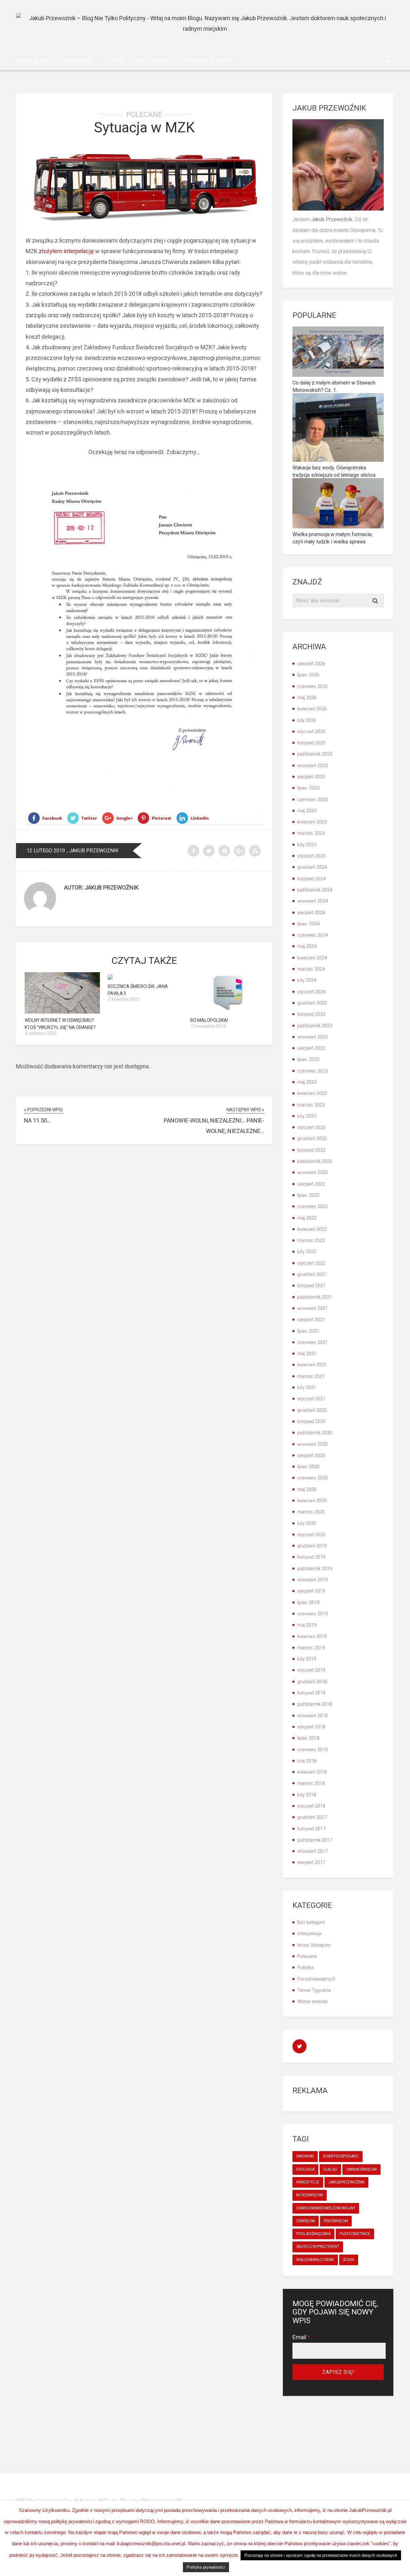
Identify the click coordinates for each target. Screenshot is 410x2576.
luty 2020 (307, 1523)
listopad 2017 (311, 1829)
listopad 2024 (311, 879)
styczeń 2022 (311, 1263)
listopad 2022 (311, 1150)
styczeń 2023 (311, 1127)
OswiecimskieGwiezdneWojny (326, 2208)
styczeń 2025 (311, 856)
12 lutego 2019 (46, 851)
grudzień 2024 (312, 867)
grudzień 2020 (312, 1410)
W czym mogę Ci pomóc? (206, 61)
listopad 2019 (311, 1557)
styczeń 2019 (311, 1670)
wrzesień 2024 (312, 901)
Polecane (144, 115)
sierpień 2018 (311, 1727)
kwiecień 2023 (312, 1093)
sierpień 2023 (311, 1048)
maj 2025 (307, 811)
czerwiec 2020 (312, 1478)
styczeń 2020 (311, 1535)
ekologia (305, 2169)
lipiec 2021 (308, 1331)
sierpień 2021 (311, 1320)
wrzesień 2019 (312, 1580)
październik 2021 (315, 1297)
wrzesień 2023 (312, 1037)
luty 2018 (307, 1795)
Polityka (114, 61)
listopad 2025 (311, 743)
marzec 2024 (311, 969)
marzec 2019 (311, 1648)
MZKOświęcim (310, 2195)
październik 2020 (315, 1433)
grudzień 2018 (312, 1682)
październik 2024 (315, 890)
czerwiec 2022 (312, 1206)
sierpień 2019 (311, 1591)
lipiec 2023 (308, 1059)
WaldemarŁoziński (315, 2260)
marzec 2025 (311, 833)
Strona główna (33, 61)
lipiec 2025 (308, 788)
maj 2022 (307, 1218)
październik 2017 (315, 1840)
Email (301, 2337)
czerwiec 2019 (312, 1614)
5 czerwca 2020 (40, 1033)
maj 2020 (307, 1489)
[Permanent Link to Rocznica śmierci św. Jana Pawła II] (110, 977)
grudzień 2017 (312, 1817)
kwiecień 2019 (312, 1636)
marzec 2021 (311, 1376)
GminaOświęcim (361, 2169)
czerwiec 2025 (312, 799)
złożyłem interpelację (66, 251)
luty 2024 (307, 980)
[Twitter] (389, 61)
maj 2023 (307, 1082)
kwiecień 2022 (312, 1229)
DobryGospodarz (341, 2156)
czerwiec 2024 (312, 935)
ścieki (349, 2260)
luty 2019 (307, 1659)
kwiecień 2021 (312, 1365)
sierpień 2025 (311, 777)
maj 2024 (307, 946)
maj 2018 (307, 1761)
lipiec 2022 (308, 1195)
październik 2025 (315, 754)
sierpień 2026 (311, 664)
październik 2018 (315, 1704)
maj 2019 (307, 1625)
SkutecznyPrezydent (318, 2247)
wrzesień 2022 (312, 1172)
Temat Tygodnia (152, 61)
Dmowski (305, 2156)
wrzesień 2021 (312, 1308)
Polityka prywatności (206, 2567)
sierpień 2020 (311, 1455)
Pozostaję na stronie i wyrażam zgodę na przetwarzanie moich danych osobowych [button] (321, 2555)
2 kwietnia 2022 (123, 999)
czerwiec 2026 (312, 686)
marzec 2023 (311, 1105)
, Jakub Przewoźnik (93, 851)
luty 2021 (307, 1387)
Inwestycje (308, 2182)
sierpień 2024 (311, 913)
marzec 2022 (311, 1240)
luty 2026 (307, 720)
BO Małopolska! (209, 1020)
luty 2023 (307, 1116)
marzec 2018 (311, 1783)
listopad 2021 (311, 1286)
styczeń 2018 (311, 1806)
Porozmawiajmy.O (316, 1979)
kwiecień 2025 (312, 822)
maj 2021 (307, 1354)
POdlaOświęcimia (313, 2234)
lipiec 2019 (308, 1603)
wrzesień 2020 (312, 1444)
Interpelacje (309, 1934)
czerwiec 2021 (312, 1342)
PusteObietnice (355, 2234)
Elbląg (330, 2169)
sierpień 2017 (311, 1862)
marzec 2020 (311, 1512)
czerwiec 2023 (312, 1071)
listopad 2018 (311, 1693)
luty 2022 (307, 1252)
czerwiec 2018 (312, 1750)
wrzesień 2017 (312, 1851)
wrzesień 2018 (312, 1716)
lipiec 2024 (308, 924)
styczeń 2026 (311, 732)
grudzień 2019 (312, 1546)
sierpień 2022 (311, 1184)
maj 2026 (307, 698)
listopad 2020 (311, 1421)
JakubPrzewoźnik (346, 2182)
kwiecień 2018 (312, 1772)
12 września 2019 (208, 1026)
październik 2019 (315, 1569)
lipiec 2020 (308, 1467)
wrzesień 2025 (312, 766)
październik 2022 (315, 1161)
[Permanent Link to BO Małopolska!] (228, 1011)
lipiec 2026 (308, 675)
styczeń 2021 (311, 1399)
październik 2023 (315, 1026)
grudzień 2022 (312, 1139)
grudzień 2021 (312, 1274)
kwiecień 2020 (312, 1501)
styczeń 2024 (311, 992)
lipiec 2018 (308, 1738)
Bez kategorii (311, 1922)
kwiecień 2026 (312, 709)
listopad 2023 (311, 1014)
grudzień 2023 (312, 1003)
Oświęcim (306, 2221)
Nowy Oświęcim (314, 1945)
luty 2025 (307, 845)
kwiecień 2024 (312, 958)
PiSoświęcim (336, 2221)
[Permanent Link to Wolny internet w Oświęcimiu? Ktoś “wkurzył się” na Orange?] (62, 1011)
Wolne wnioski (78, 61)
